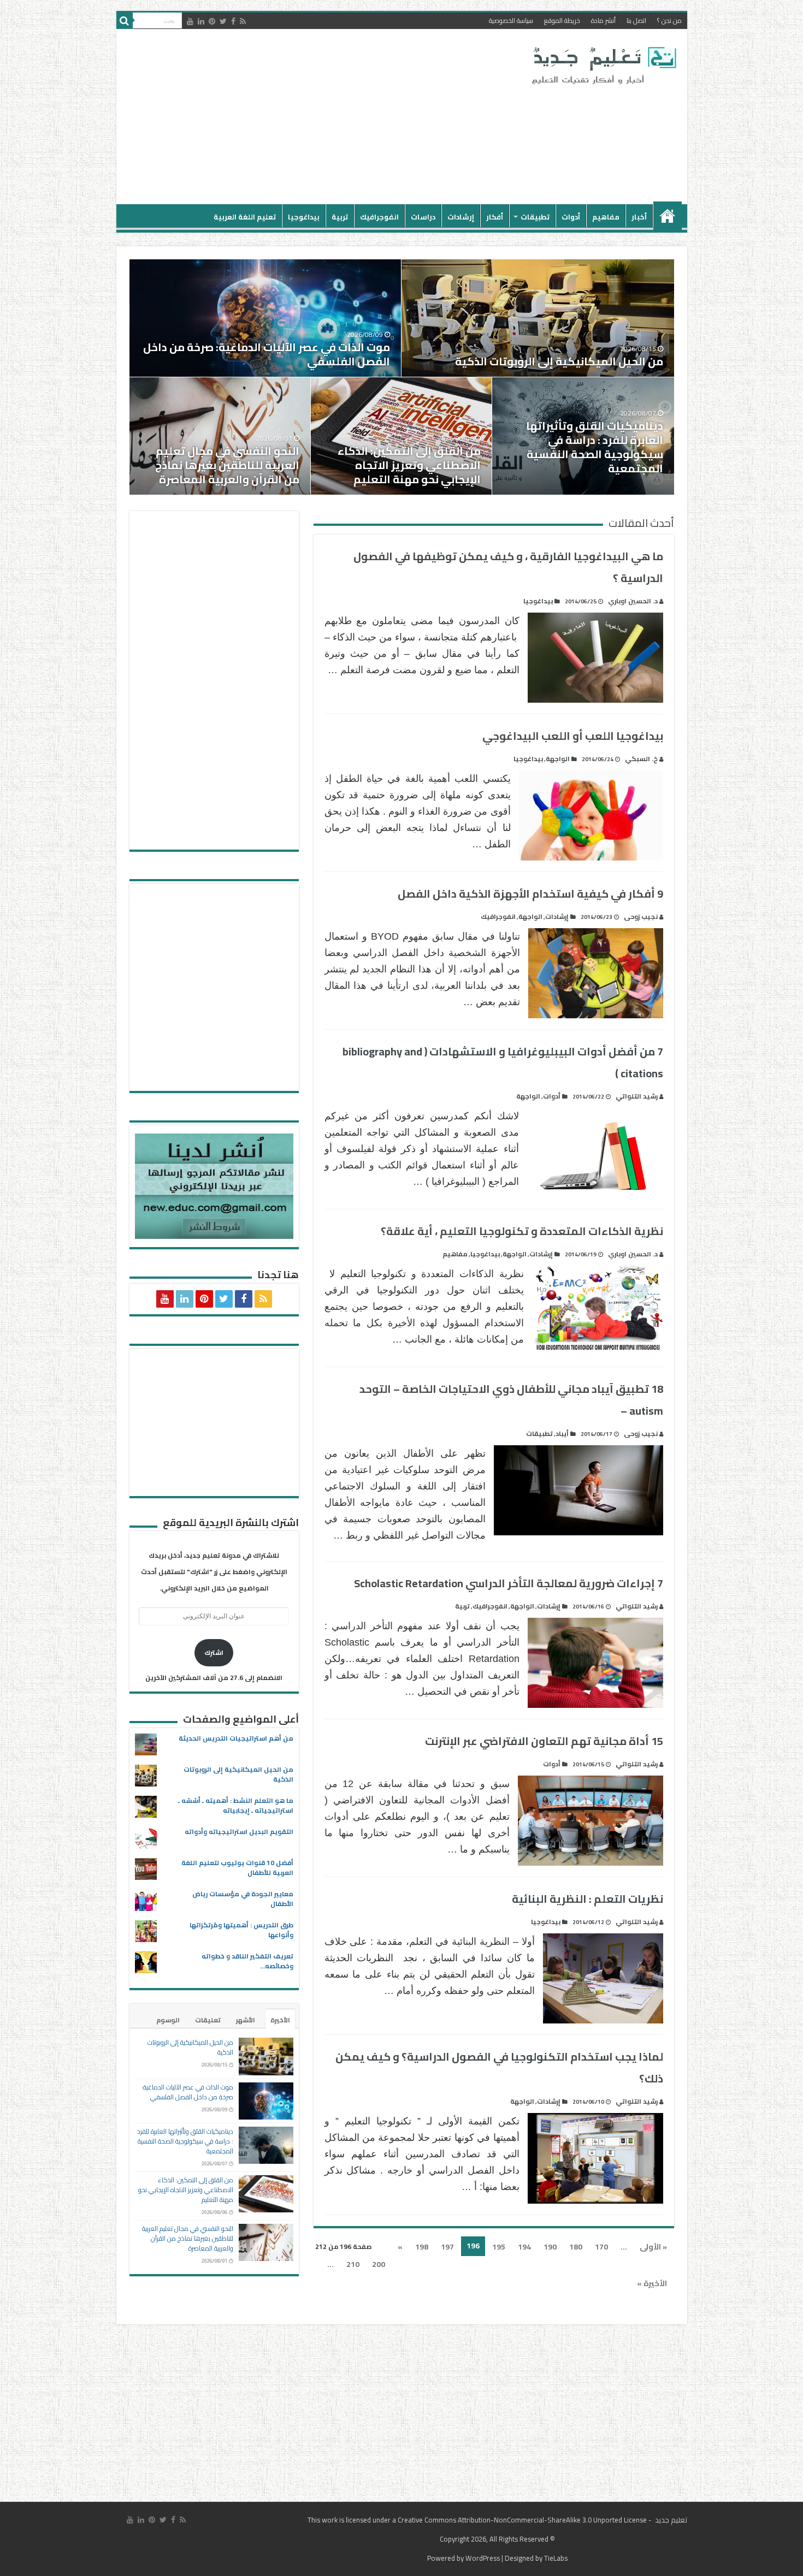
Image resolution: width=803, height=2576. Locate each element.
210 (353, 2264)
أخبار (639, 217)
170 (601, 2247)
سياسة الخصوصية (511, 20)
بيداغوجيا (304, 217)
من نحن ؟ (669, 20)
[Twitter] (223, 21)
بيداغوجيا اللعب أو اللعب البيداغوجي (573, 736)
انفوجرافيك (379, 217)
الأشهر (246, 2020)
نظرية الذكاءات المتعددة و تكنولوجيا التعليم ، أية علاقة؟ (522, 1231)
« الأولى (653, 2247)
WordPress (483, 2558)
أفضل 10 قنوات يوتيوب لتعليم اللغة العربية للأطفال (237, 1868)
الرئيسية (668, 216)
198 (422, 2247)
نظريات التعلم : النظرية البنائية (588, 1899)
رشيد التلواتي (637, 1096)
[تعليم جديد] (603, 65)
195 (499, 2247)
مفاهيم (606, 217)
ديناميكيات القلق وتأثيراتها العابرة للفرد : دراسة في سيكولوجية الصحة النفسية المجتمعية (595, 447)
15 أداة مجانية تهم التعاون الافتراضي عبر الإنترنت (544, 1741)
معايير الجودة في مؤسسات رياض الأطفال (243, 1899)
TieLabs (556, 2558)
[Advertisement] (323, 117)
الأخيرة (280, 2020)
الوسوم (168, 2020)
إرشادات (461, 217)
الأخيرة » (652, 2283)
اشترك (214, 1652)
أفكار (495, 217)
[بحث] (125, 21)
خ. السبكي (641, 759)
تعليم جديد (670, 2520)
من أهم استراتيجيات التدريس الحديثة (236, 1738)
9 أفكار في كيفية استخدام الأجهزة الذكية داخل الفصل (530, 894)
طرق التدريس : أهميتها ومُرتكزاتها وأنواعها (241, 1930)
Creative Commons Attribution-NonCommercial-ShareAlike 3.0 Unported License (522, 2520)
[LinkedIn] (201, 21)
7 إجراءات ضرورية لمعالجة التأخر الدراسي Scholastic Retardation (509, 1583)
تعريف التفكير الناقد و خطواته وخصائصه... (247, 1961)
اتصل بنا (636, 20)
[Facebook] (233, 21)
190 (550, 2247)
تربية (340, 217)
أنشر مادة (603, 20)
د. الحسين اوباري (633, 601)
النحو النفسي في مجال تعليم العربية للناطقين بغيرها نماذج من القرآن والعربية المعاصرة (227, 465)
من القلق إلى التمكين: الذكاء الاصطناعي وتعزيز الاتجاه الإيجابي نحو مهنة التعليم (409, 465)
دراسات (423, 217)
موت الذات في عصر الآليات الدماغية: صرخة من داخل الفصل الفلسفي (267, 354)
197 (447, 2247)
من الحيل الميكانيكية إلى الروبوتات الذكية (559, 361)
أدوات (571, 217)
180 (576, 2247)
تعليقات (208, 2020)
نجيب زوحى (641, 916)
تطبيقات (535, 217)
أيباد (562, 1434)
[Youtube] (190, 21)
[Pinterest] (212, 21)
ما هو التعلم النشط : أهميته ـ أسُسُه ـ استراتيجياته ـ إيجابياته (236, 1805)
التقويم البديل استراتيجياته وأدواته (239, 1832)
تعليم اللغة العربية (245, 217)
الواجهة (558, 759)
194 (524, 2247)
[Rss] (243, 21)
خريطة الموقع (562, 20)
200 (379, 2264)
